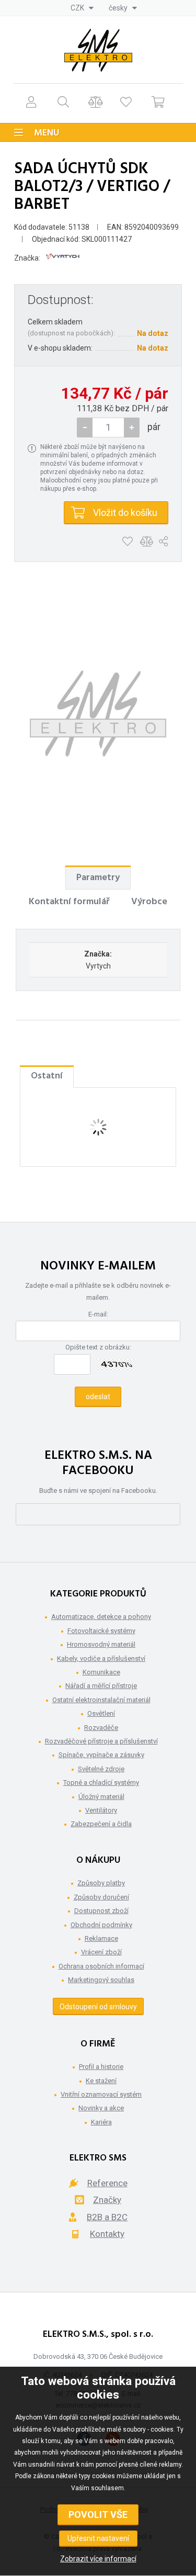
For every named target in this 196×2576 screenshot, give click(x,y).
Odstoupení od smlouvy (98, 2007)
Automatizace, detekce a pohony (101, 1617)
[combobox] (82, 8)
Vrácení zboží (101, 1952)
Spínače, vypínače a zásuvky (101, 1755)
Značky (107, 2200)
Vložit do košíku (125, 513)
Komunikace (101, 1672)
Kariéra (101, 2122)
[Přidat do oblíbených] (127, 542)
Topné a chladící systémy (101, 1782)
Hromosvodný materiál (101, 1644)
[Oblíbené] (126, 102)
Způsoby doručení (101, 1897)
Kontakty (107, 2234)
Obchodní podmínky (101, 1925)
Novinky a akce (101, 2108)
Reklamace (101, 1938)
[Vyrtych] (63, 258)
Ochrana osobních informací (101, 1966)
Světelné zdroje (101, 1769)
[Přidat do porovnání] (147, 542)
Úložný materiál (101, 1797)
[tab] (98, 878)
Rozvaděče (101, 1728)
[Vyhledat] (63, 102)
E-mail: (98, 1314)
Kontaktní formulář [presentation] (69, 902)
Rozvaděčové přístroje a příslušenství (101, 1741)
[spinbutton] (108, 428)
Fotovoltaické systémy (101, 1631)
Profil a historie (101, 2067)
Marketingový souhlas (101, 1980)
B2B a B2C (107, 2217)
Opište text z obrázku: (98, 1347)
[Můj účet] (31, 102)
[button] (132, 428)
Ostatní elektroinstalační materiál (101, 1700)
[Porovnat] (95, 102)
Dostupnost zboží (101, 1911)
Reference (107, 2183)
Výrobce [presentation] (149, 902)
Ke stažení (101, 2081)
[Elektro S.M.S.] (98, 50)
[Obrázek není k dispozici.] (98, 714)
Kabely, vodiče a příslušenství (101, 1658)
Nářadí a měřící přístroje (101, 1686)
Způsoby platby (101, 1883)
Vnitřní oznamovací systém (101, 2094)
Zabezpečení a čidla (101, 1824)
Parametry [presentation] (98, 878)
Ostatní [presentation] (47, 1076)
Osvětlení (101, 1713)
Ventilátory (101, 1810)
